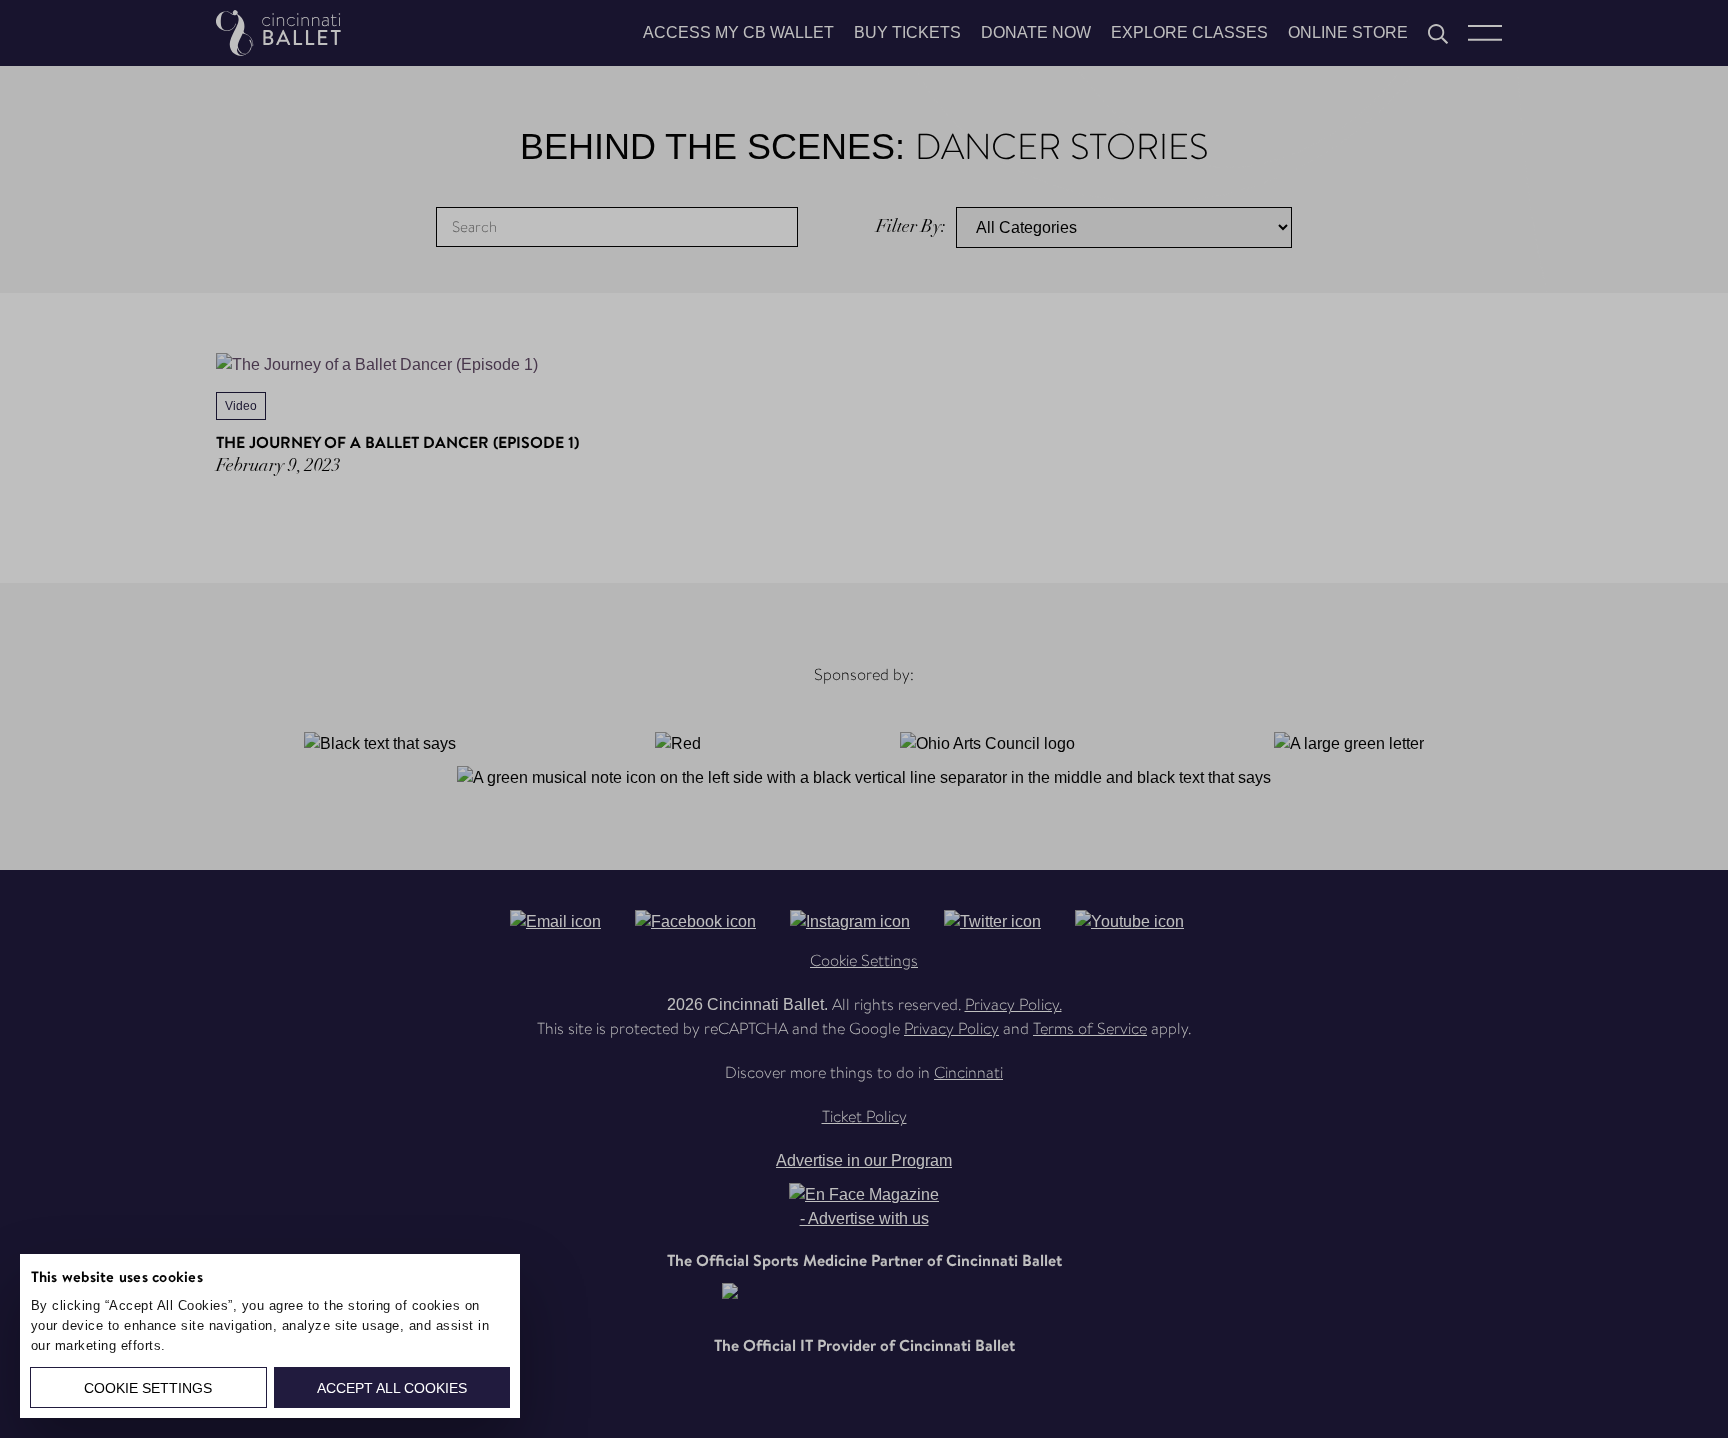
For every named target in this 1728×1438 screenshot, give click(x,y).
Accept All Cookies (392, 1388)
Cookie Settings (148, 1388)
